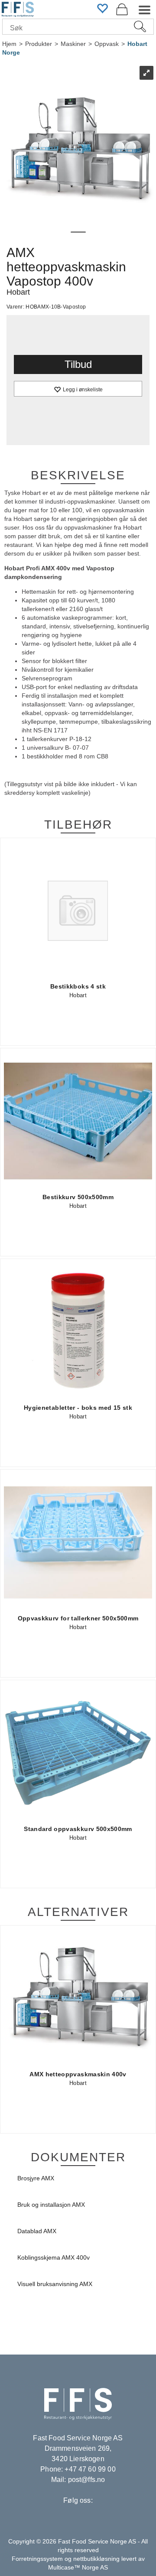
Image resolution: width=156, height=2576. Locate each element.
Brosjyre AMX (36, 2178)
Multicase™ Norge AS (78, 2567)
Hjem (9, 44)
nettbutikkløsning (96, 2559)
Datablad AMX (37, 2231)
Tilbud (78, 364)
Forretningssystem (37, 2559)
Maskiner (73, 44)
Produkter (39, 44)
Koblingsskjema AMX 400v (54, 2257)
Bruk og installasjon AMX (51, 2205)
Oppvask (107, 44)
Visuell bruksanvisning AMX (55, 2284)
